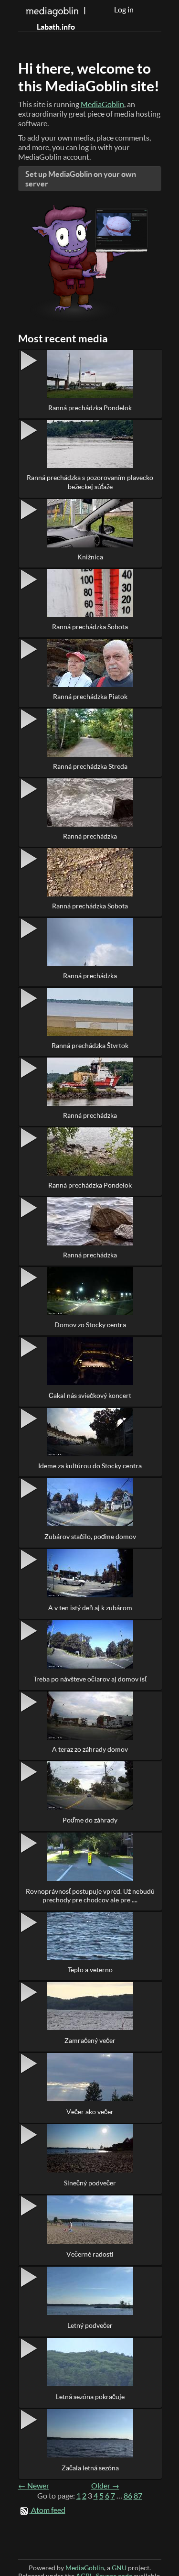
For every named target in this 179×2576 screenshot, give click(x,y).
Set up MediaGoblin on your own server (81, 179)
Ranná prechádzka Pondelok (90, 408)
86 (128, 2496)
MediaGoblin (102, 104)
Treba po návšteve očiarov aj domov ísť (90, 1679)
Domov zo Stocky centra (90, 1325)
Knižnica (90, 557)
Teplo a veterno (90, 1970)
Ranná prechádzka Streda (90, 766)
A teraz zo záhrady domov (90, 1749)
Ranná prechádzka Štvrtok (90, 1045)
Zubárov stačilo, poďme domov (90, 1536)
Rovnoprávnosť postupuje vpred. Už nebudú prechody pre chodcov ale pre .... (90, 1895)
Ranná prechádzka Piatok (90, 696)
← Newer (34, 2486)
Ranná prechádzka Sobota (90, 627)
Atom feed (48, 2510)
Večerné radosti (90, 2254)
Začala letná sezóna (90, 2468)
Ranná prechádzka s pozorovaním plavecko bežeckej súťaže (90, 482)
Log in (124, 10)
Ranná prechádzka (90, 836)
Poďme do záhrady (90, 1820)
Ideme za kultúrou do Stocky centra (90, 1466)
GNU (119, 2568)
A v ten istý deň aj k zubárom (90, 1608)
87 (138, 2496)
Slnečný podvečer (90, 2183)
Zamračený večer (90, 2040)
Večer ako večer (90, 2112)
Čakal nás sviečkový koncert (90, 1395)
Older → (105, 2486)
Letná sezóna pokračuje (90, 2396)
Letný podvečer (90, 2325)
